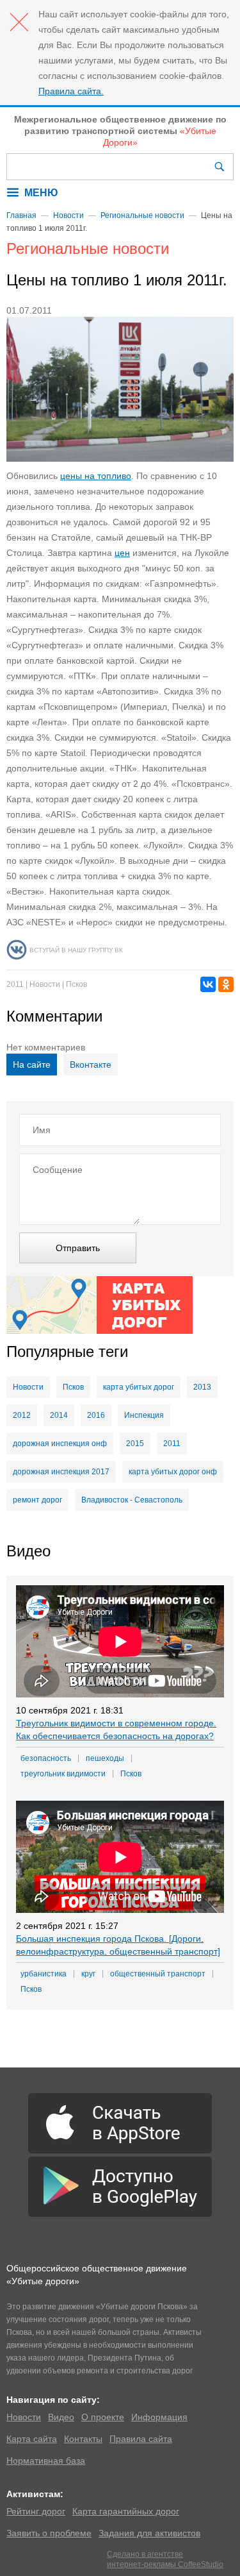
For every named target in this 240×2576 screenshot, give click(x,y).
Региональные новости (142, 215)
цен (122, 553)
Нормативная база (46, 2461)
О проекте (103, 2417)
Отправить (78, 1248)
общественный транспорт (158, 1974)
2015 (135, 1444)
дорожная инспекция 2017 (61, 1472)
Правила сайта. (71, 91)
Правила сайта (141, 2439)
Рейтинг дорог (36, 2511)
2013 (202, 1387)
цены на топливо (96, 476)
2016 (96, 1415)
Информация (159, 2417)
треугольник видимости (63, 1774)
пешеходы (105, 1758)
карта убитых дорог (139, 1387)
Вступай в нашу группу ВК (76, 950)
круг (88, 1974)
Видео (61, 2417)
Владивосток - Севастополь (132, 1500)
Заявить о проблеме (49, 2533)
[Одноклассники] (226, 984)
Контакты (83, 2439)
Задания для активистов (149, 2533)
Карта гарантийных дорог (126, 2511)
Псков (76, 984)
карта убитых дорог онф (173, 1472)
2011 (15, 984)
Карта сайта (32, 2439)
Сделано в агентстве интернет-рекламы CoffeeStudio (165, 2559)
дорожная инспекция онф (60, 1444)
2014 (59, 1415)
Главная (21, 215)
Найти (221, 167)
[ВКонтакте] (208, 984)
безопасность (46, 1758)
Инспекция (144, 1415)
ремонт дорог (37, 1500)
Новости (68, 215)
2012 (22, 1415)
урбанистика (44, 1974)
